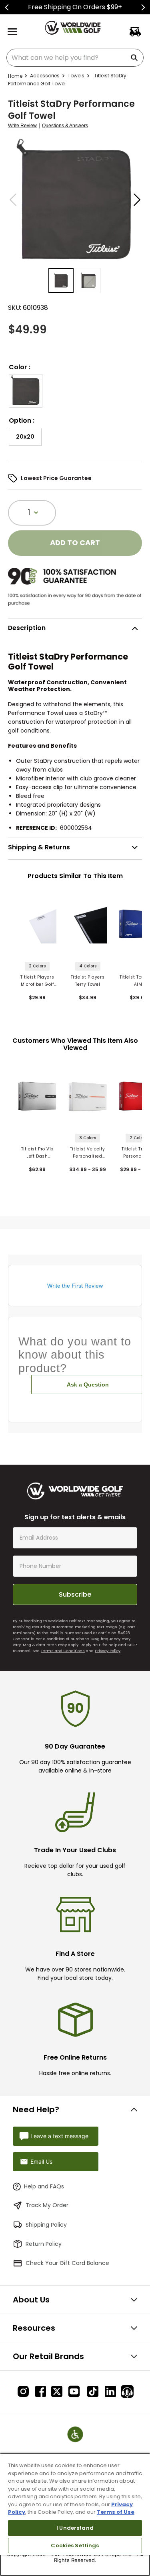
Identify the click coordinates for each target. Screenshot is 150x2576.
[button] (26, 391)
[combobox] (75, 58)
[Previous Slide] (7, 7)
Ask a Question (88, 1385)
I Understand (75, 2528)
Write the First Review (75, 1286)
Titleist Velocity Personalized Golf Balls (88, 1153)
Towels (76, 76)
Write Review (22, 126)
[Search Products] (136, 58)
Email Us (41, 2161)
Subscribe (75, 1594)
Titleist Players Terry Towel (88, 981)
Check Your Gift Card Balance (67, 2263)
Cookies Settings (75, 2545)
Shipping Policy (46, 2225)
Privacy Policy (108, 1651)
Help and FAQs (44, 2186)
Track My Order (47, 2205)
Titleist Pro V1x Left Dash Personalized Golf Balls (37, 1153)
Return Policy (44, 2244)
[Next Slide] (143, 7)
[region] (75, 2514)
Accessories (45, 76)
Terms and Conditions (63, 1651)
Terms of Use (116, 2512)
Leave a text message (59, 2136)
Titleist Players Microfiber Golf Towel (37, 981)
